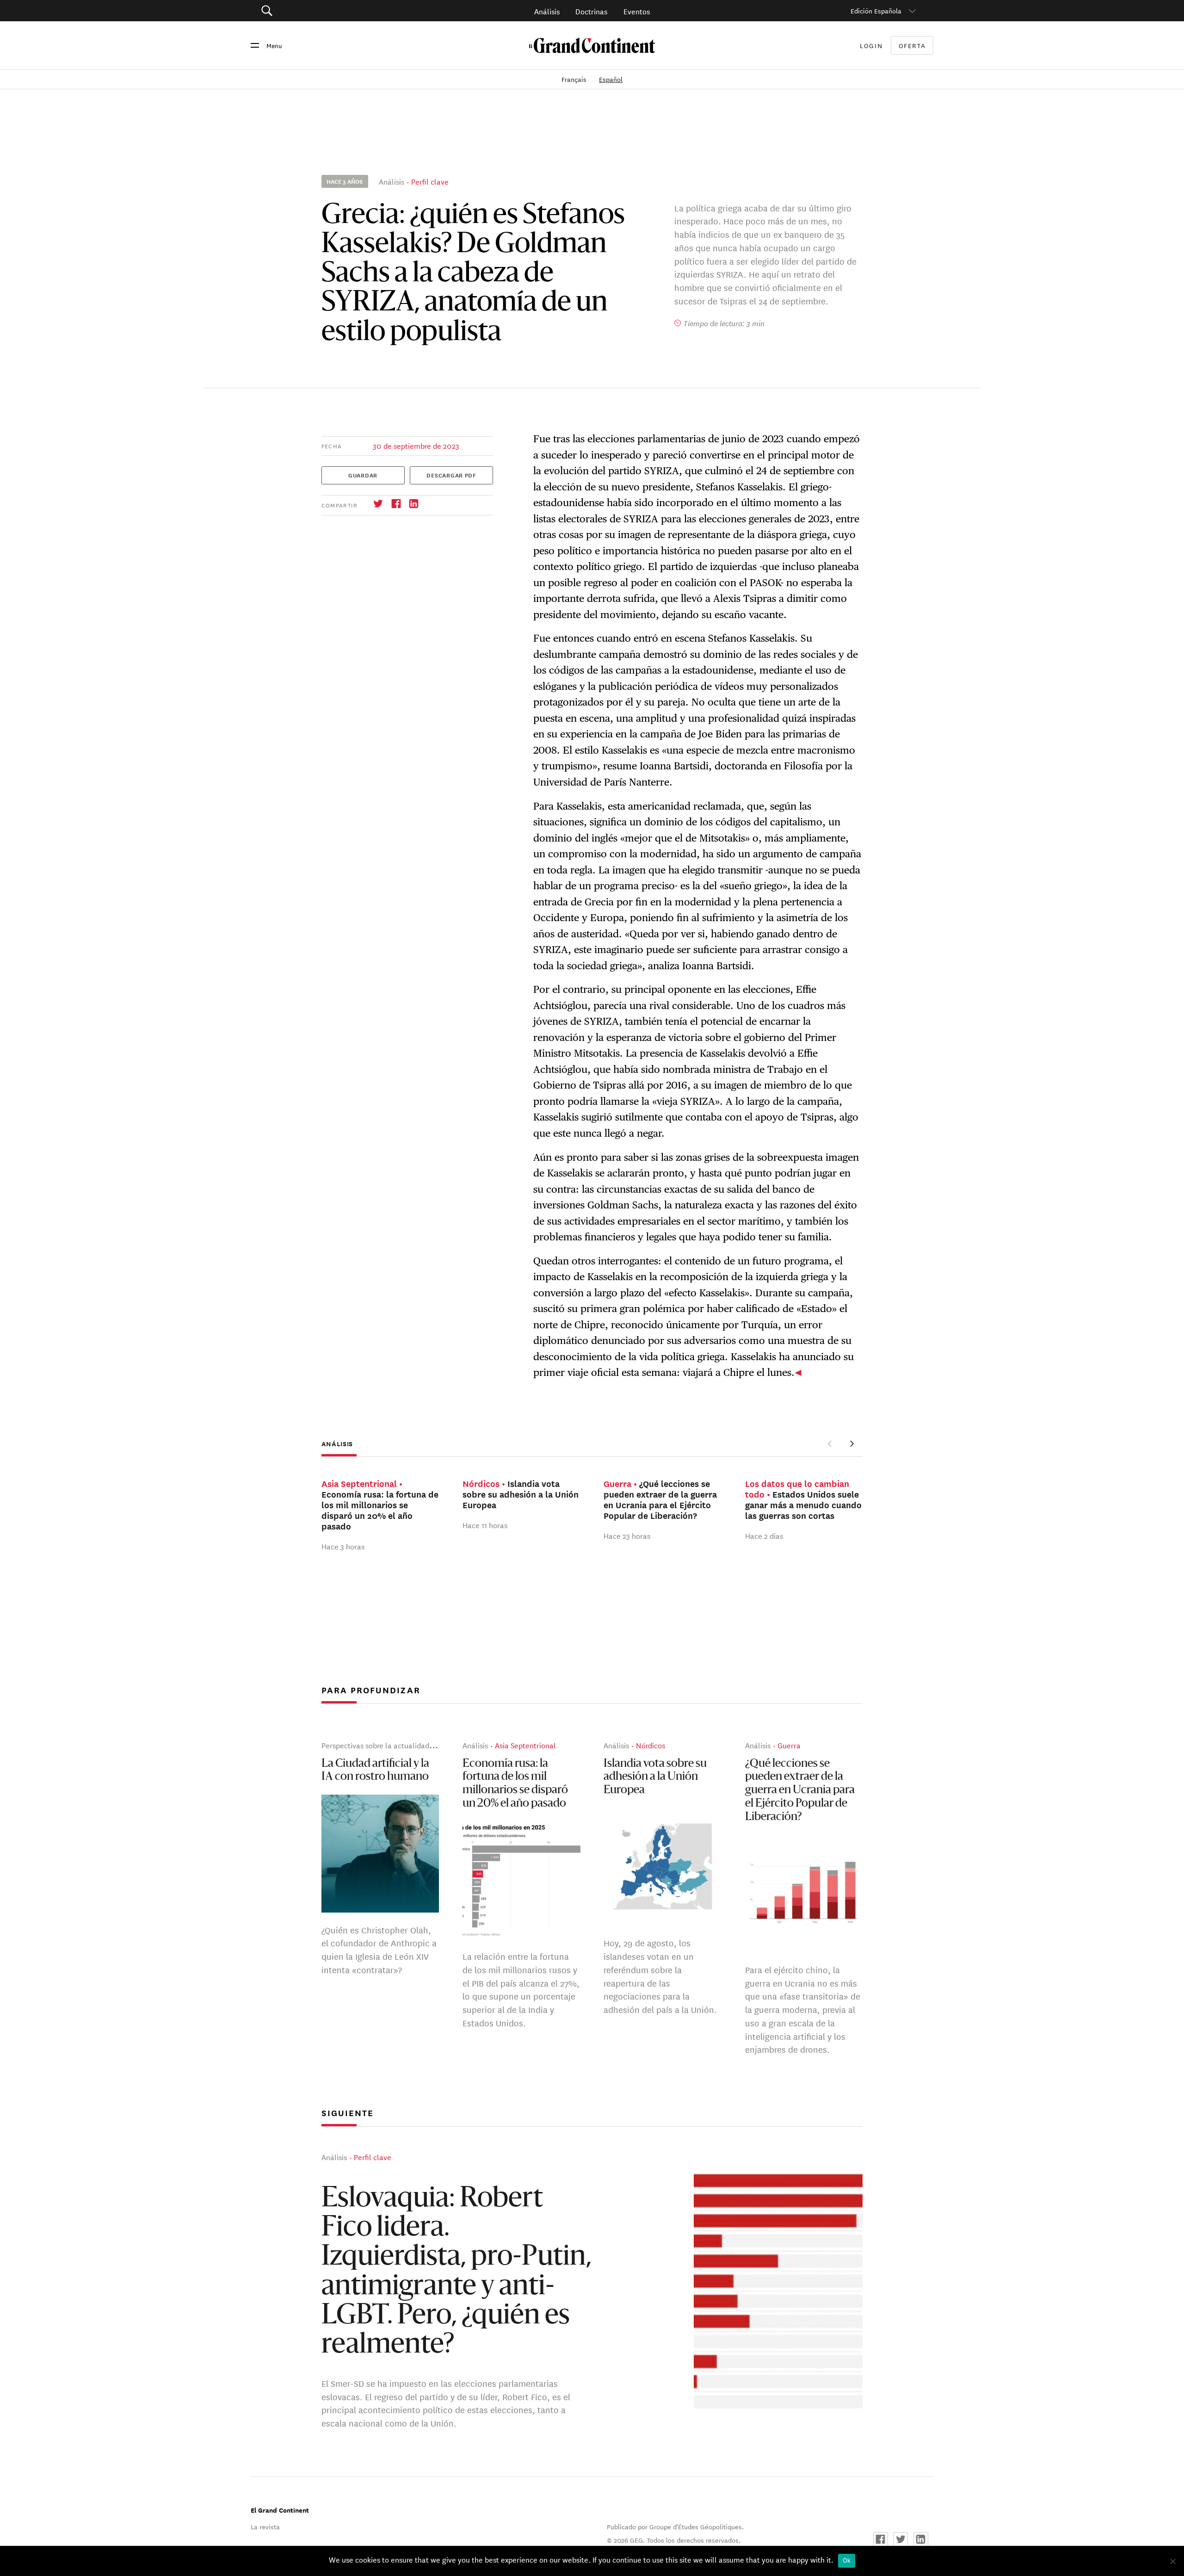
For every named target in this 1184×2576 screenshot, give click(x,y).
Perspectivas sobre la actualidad (375, 1745)
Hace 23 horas (627, 1535)
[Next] (851, 1443)
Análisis (547, 11)
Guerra (789, 1745)
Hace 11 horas (485, 1525)
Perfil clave (430, 181)
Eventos (637, 11)
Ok (847, 2560)
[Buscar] (319, 11)
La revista (265, 2526)
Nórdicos (651, 1745)
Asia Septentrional (525, 1745)
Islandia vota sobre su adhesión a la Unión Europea (655, 1777)
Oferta (912, 46)
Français (575, 79)
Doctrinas (591, 11)
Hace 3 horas (343, 1546)
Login (871, 45)
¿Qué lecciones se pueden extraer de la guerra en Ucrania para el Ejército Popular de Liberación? (800, 1790)
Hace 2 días (764, 1535)
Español (611, 79)
